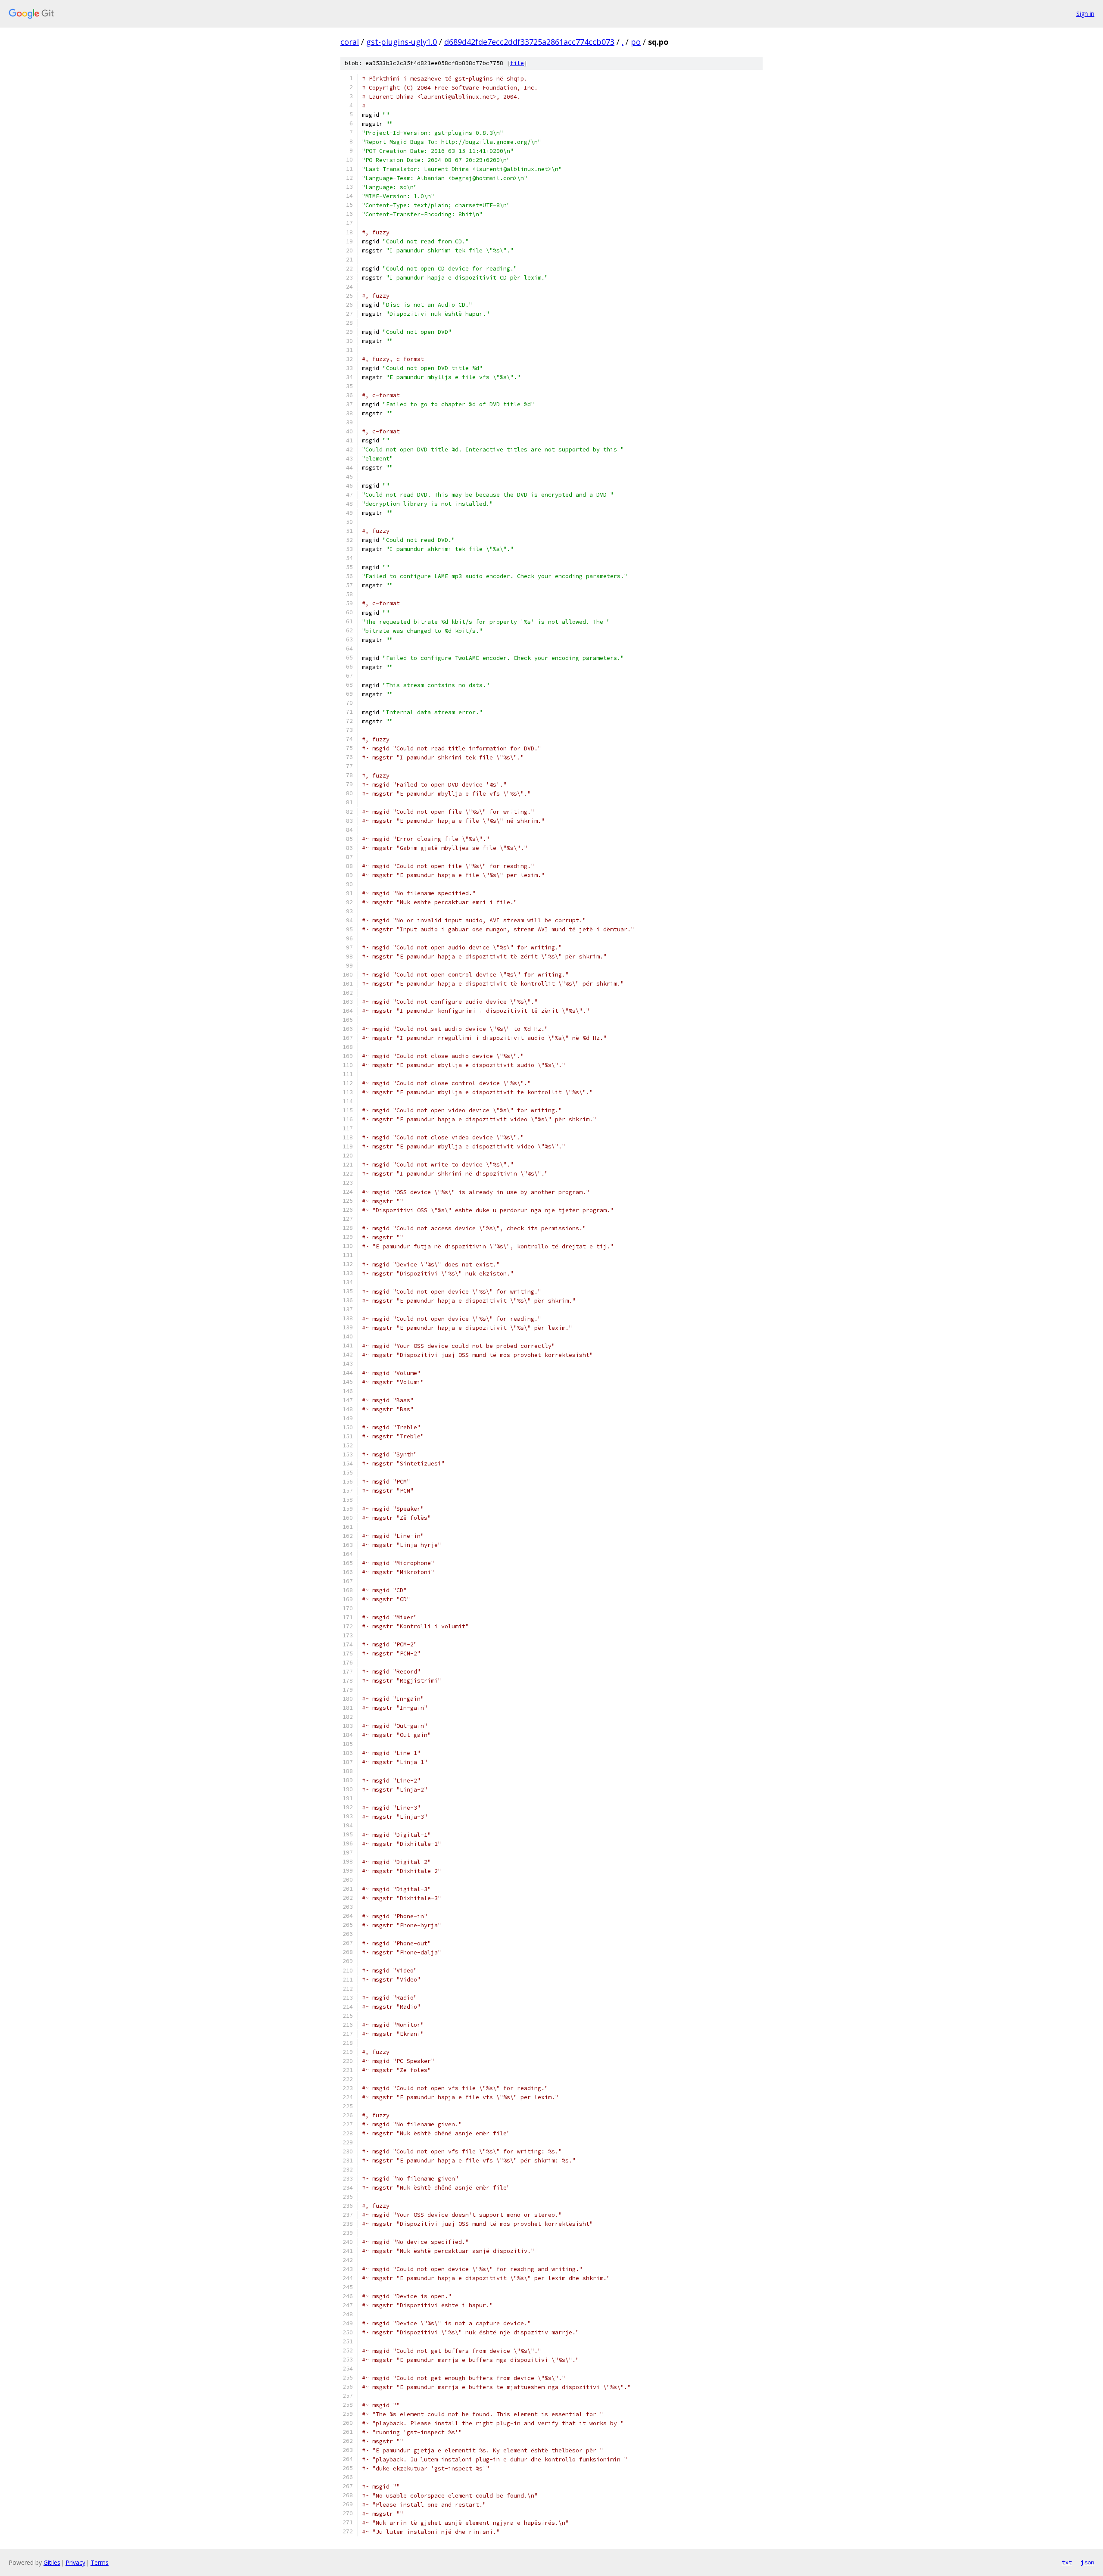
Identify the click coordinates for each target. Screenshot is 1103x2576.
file (517, 63)
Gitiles (52, 2562)
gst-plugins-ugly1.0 (402, 42)
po (636, 42)
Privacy (75, 2562)
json (1087, 2562)
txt (1067, 2562)
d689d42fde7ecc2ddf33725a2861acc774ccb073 (529, 42)
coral (350, 42)
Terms (100, 2562)
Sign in (1085, 14)
